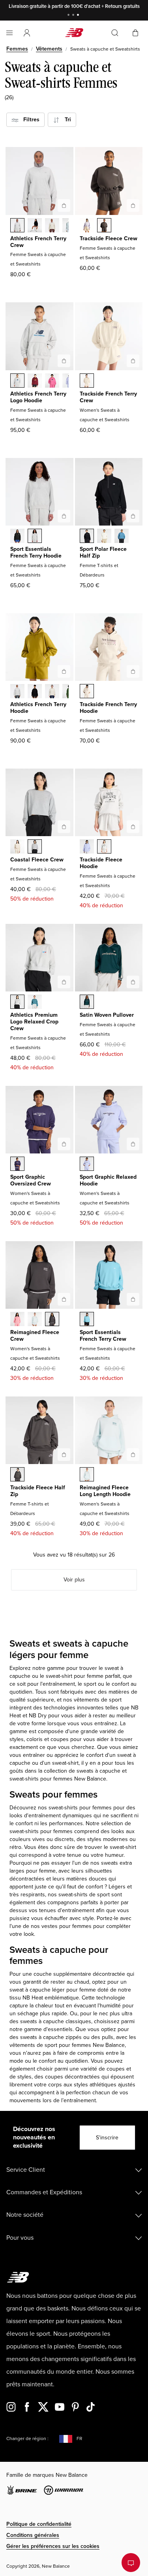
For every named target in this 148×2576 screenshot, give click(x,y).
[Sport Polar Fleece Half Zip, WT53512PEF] (104, 537)
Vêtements (49, 49)
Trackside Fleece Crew (109, 238)
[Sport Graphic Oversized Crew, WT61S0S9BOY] (17, 1165)
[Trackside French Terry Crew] (133, 361)
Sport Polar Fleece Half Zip (103, 552)
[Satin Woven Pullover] (133, 982)
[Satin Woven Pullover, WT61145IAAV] (87, 1003)
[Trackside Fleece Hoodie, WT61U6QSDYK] (87, 847)
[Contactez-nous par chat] (131, 2563)
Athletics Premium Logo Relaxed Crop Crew (34, 1022)
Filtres (29, 120)
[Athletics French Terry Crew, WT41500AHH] (17, 226)
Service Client (26, 2170)
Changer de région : (27, 2439)
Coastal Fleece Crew (37, 860)
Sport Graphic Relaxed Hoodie (108, 1180)
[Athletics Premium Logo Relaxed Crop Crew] (64, 982)
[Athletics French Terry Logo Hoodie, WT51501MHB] (35, 381)
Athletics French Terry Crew (38, 242)
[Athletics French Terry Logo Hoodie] (64, 361)
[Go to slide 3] (79, 16)
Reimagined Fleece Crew (35, 1336)
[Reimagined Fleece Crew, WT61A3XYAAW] (35, 1320)
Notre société (25, 2215)
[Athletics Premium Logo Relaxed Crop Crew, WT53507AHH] (17, 1003)
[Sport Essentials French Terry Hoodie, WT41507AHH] (35, 537)
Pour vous (20, 2238)
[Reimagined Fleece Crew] (64, 1299)
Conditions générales (33, 2535)
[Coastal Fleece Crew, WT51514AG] (35, 847)
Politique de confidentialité (39, 2524)
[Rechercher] (115, 33)
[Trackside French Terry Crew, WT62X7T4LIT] (87, 381)
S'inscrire (107, 2138)
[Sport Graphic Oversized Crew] (64, 1144)
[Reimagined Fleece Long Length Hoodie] (133, 1455)
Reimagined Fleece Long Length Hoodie (105, 1491)
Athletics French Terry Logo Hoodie (38, 397)
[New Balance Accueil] (74, 33)
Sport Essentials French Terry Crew (103, 1336)
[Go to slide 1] (69, 16)
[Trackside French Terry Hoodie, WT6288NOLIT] (87, 692)
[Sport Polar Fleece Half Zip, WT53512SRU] (122, 537)
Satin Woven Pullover (107, 1015)
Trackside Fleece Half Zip (38, 1491)
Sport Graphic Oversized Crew (31, 1180)
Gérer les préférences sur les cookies (53, 2546)
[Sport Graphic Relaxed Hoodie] (133, 1144)
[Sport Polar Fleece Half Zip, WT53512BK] (87, 537)
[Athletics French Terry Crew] (64, 205)
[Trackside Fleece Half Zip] (64, 1455)
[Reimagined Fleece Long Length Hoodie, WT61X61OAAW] (87, 1475)
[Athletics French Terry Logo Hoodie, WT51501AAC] (52, 381)
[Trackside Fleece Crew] (133, 205)
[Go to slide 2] (74, 16)
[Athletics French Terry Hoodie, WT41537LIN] (52, 692)
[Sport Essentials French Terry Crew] (133, 1299)
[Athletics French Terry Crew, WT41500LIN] (52, 226)
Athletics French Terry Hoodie (38, 708)
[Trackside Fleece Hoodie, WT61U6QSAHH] (104, 847)
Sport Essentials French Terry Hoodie (36, 552)
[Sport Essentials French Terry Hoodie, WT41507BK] (17, 537)
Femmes (17, 49)
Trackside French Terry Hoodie (108, 708)
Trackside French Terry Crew (108, 397)
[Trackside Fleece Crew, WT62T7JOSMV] (87, 226)
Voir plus (74, 1580)
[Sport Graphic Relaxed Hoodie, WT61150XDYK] (87, 1165)
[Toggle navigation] (9, 33)
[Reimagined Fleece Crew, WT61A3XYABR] (52, 1320)
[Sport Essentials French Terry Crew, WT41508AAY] (87, 1320)
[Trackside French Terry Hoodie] (133, 671)
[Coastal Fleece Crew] (64, 827)
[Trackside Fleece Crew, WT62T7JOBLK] (104, 226)
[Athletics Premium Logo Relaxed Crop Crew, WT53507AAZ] (35, 1003)
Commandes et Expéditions (44, 2192)
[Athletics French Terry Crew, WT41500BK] (35, 226)
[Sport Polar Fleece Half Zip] (133, 516)
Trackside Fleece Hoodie (101, 863)
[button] (27, 33)
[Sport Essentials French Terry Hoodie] (64, 516)
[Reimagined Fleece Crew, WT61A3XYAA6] (17, 1320)
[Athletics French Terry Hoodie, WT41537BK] (35, 692)
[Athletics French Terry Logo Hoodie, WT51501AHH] (17, 381)
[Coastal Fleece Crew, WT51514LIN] (17, 847)
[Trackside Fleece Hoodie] (133, 827)
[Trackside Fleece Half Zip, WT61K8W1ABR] (17, 1475)
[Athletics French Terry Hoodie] (64, 671)
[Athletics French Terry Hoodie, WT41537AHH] (17, 692)
